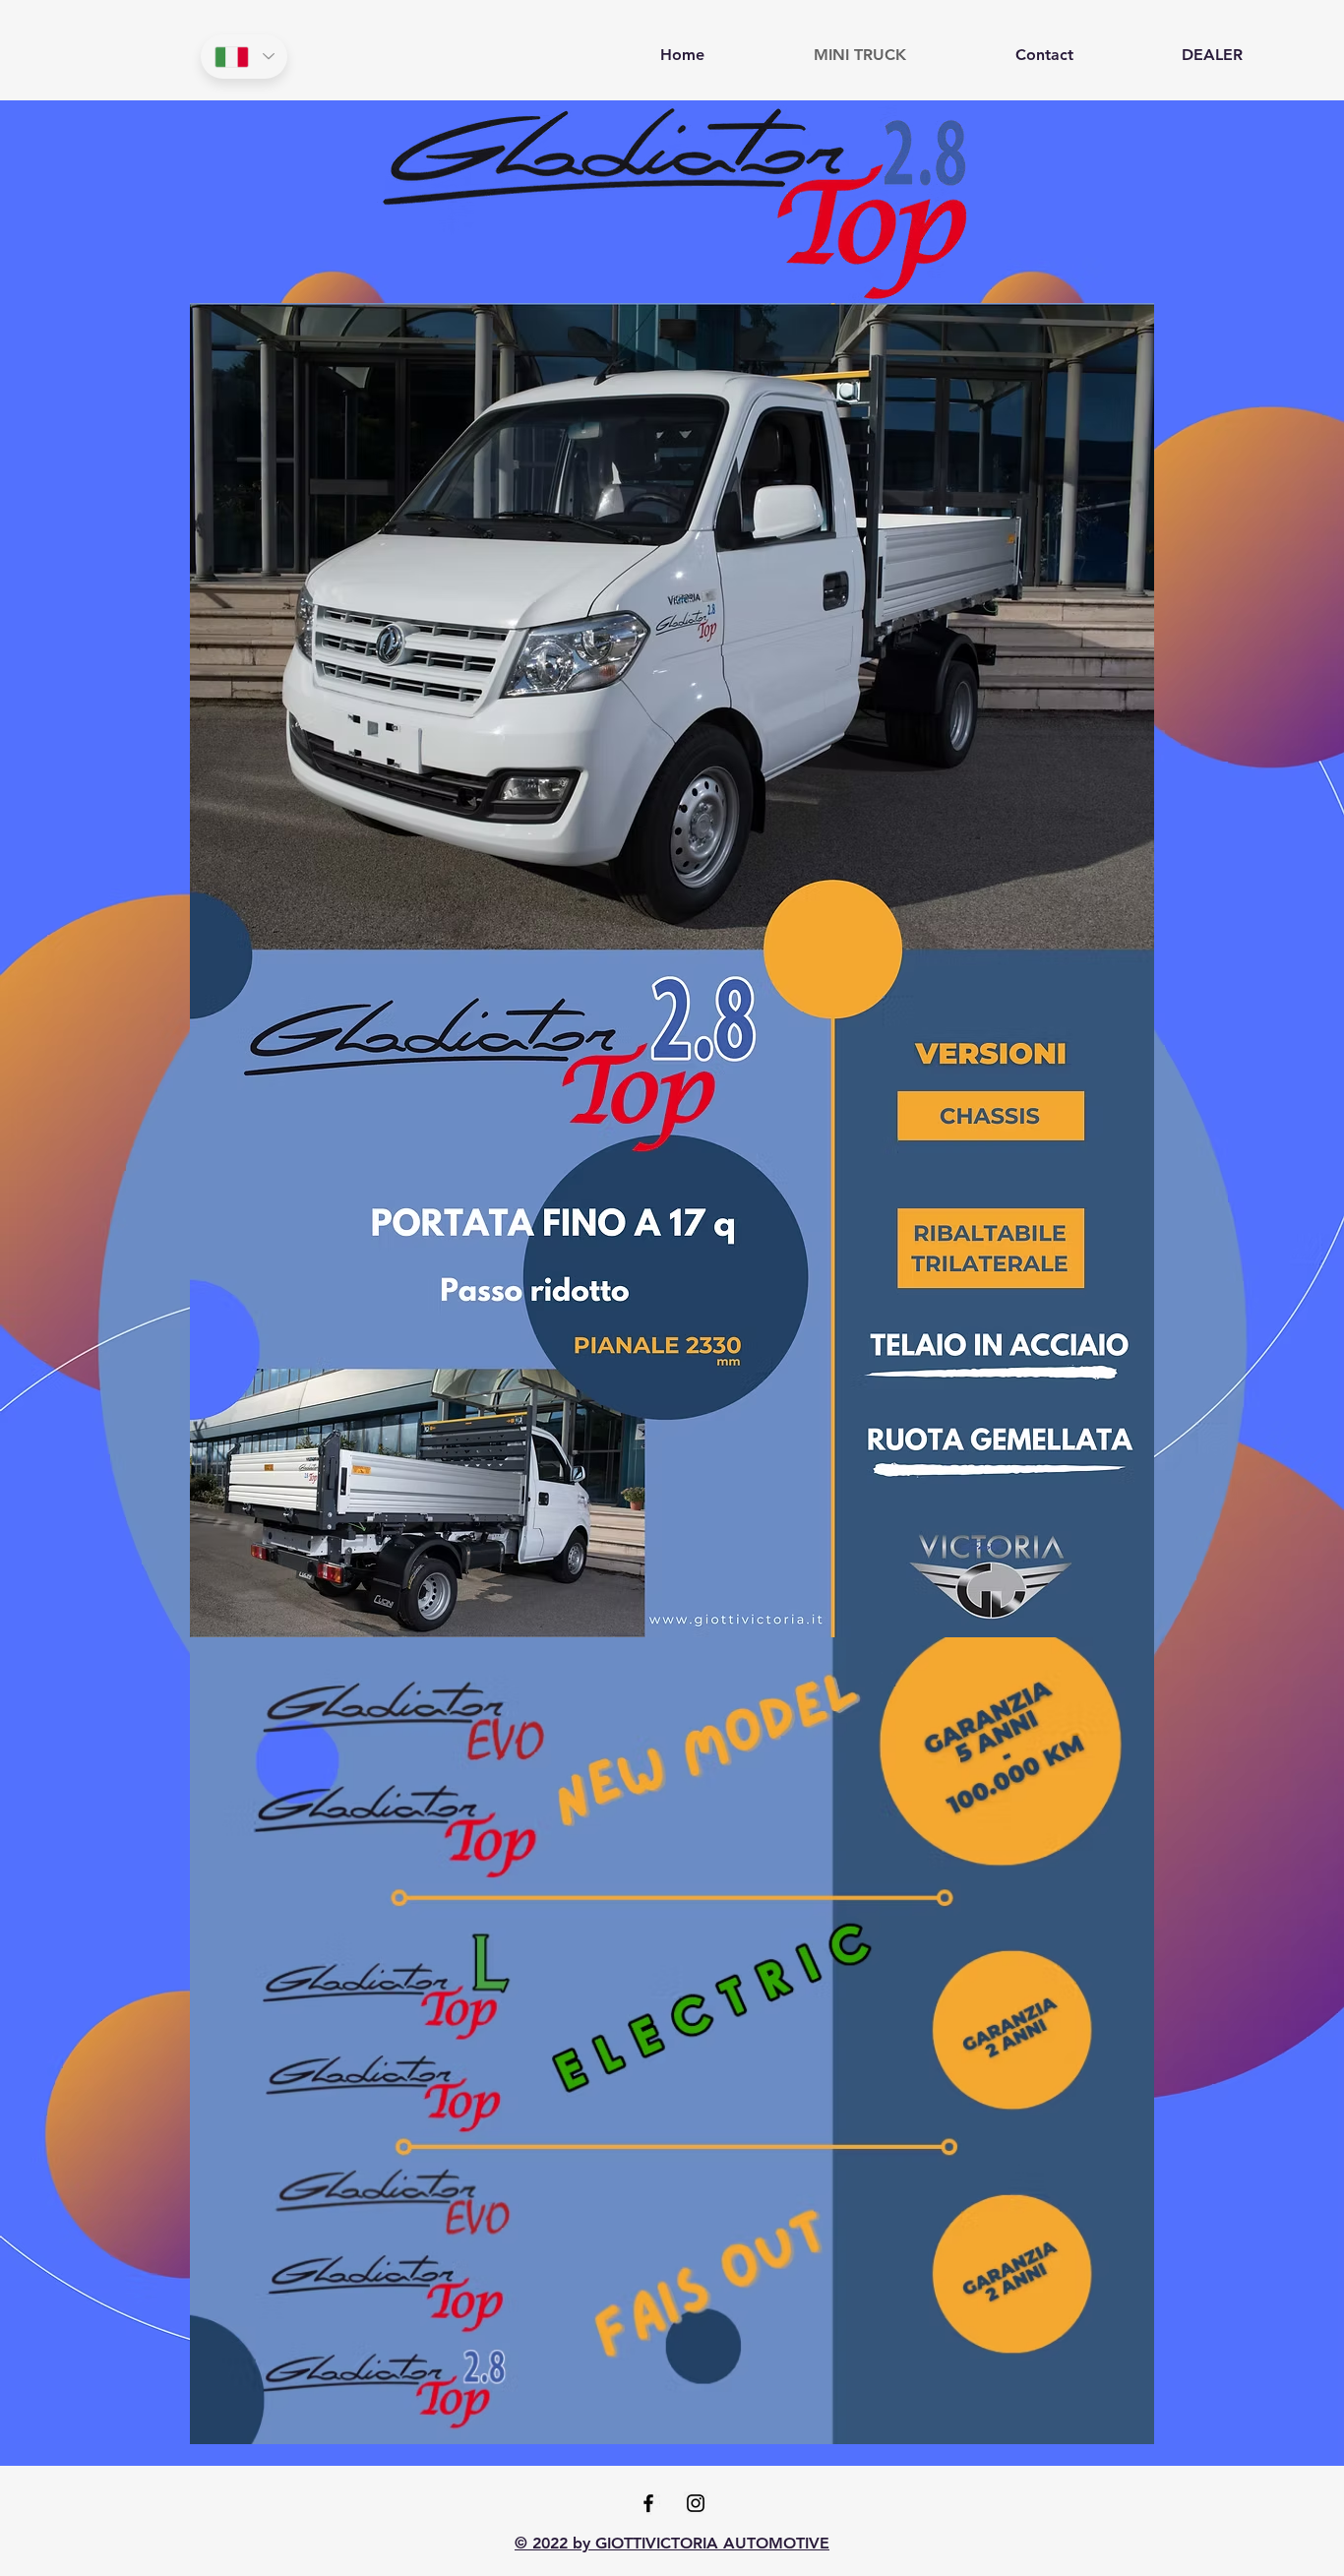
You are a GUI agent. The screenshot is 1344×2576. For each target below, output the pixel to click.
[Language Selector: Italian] (244, 57)
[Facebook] (648, 2503)
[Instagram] (696, 2503)
